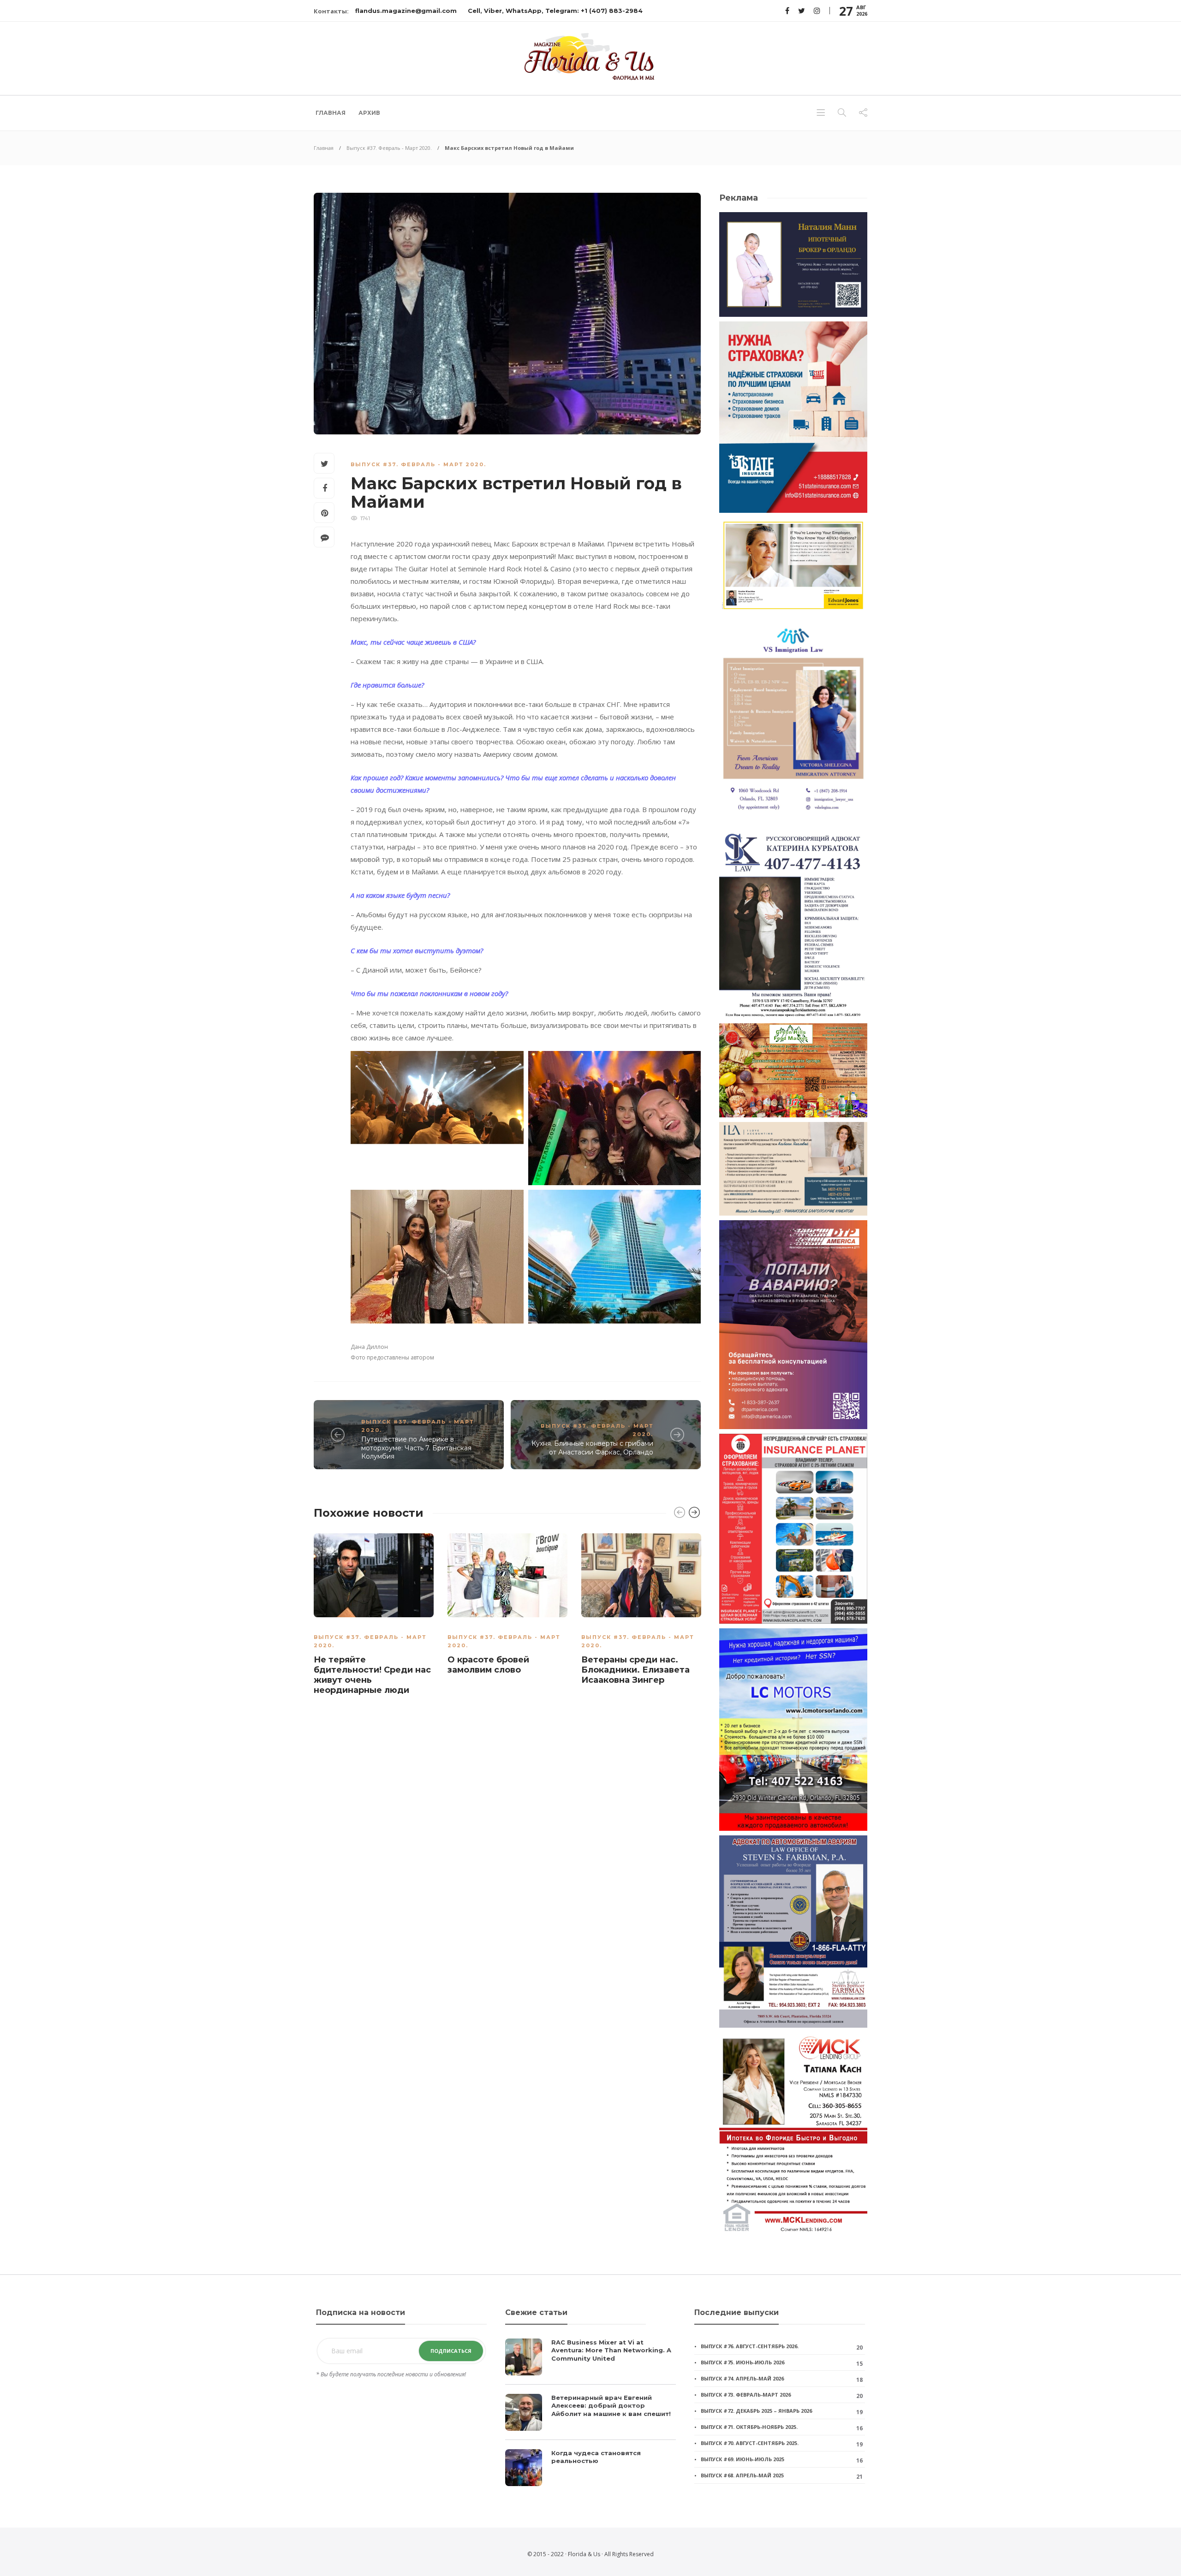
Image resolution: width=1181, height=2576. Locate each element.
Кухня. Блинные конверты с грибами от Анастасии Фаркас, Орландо (592, 1448)
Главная (331, 113)
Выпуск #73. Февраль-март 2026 (746, 2395)
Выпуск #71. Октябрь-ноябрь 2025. (749, 2427)
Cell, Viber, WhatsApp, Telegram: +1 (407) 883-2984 (555, 11)
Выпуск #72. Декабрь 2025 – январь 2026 (756, 2411)
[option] (374, 1616)
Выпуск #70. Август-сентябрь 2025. (750, 2443)
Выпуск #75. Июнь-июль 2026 (743, 2362)
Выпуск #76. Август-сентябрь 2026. (750, 2346)
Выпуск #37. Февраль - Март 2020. (389, 148)
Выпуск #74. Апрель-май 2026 (742, 2378)
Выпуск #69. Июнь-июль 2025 (743, 2459)
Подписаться (451, 2351)
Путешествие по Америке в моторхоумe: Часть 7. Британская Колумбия (416, 1448)
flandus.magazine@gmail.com (406, 11)
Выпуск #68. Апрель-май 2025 (742, 2475)
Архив (369, 113)
